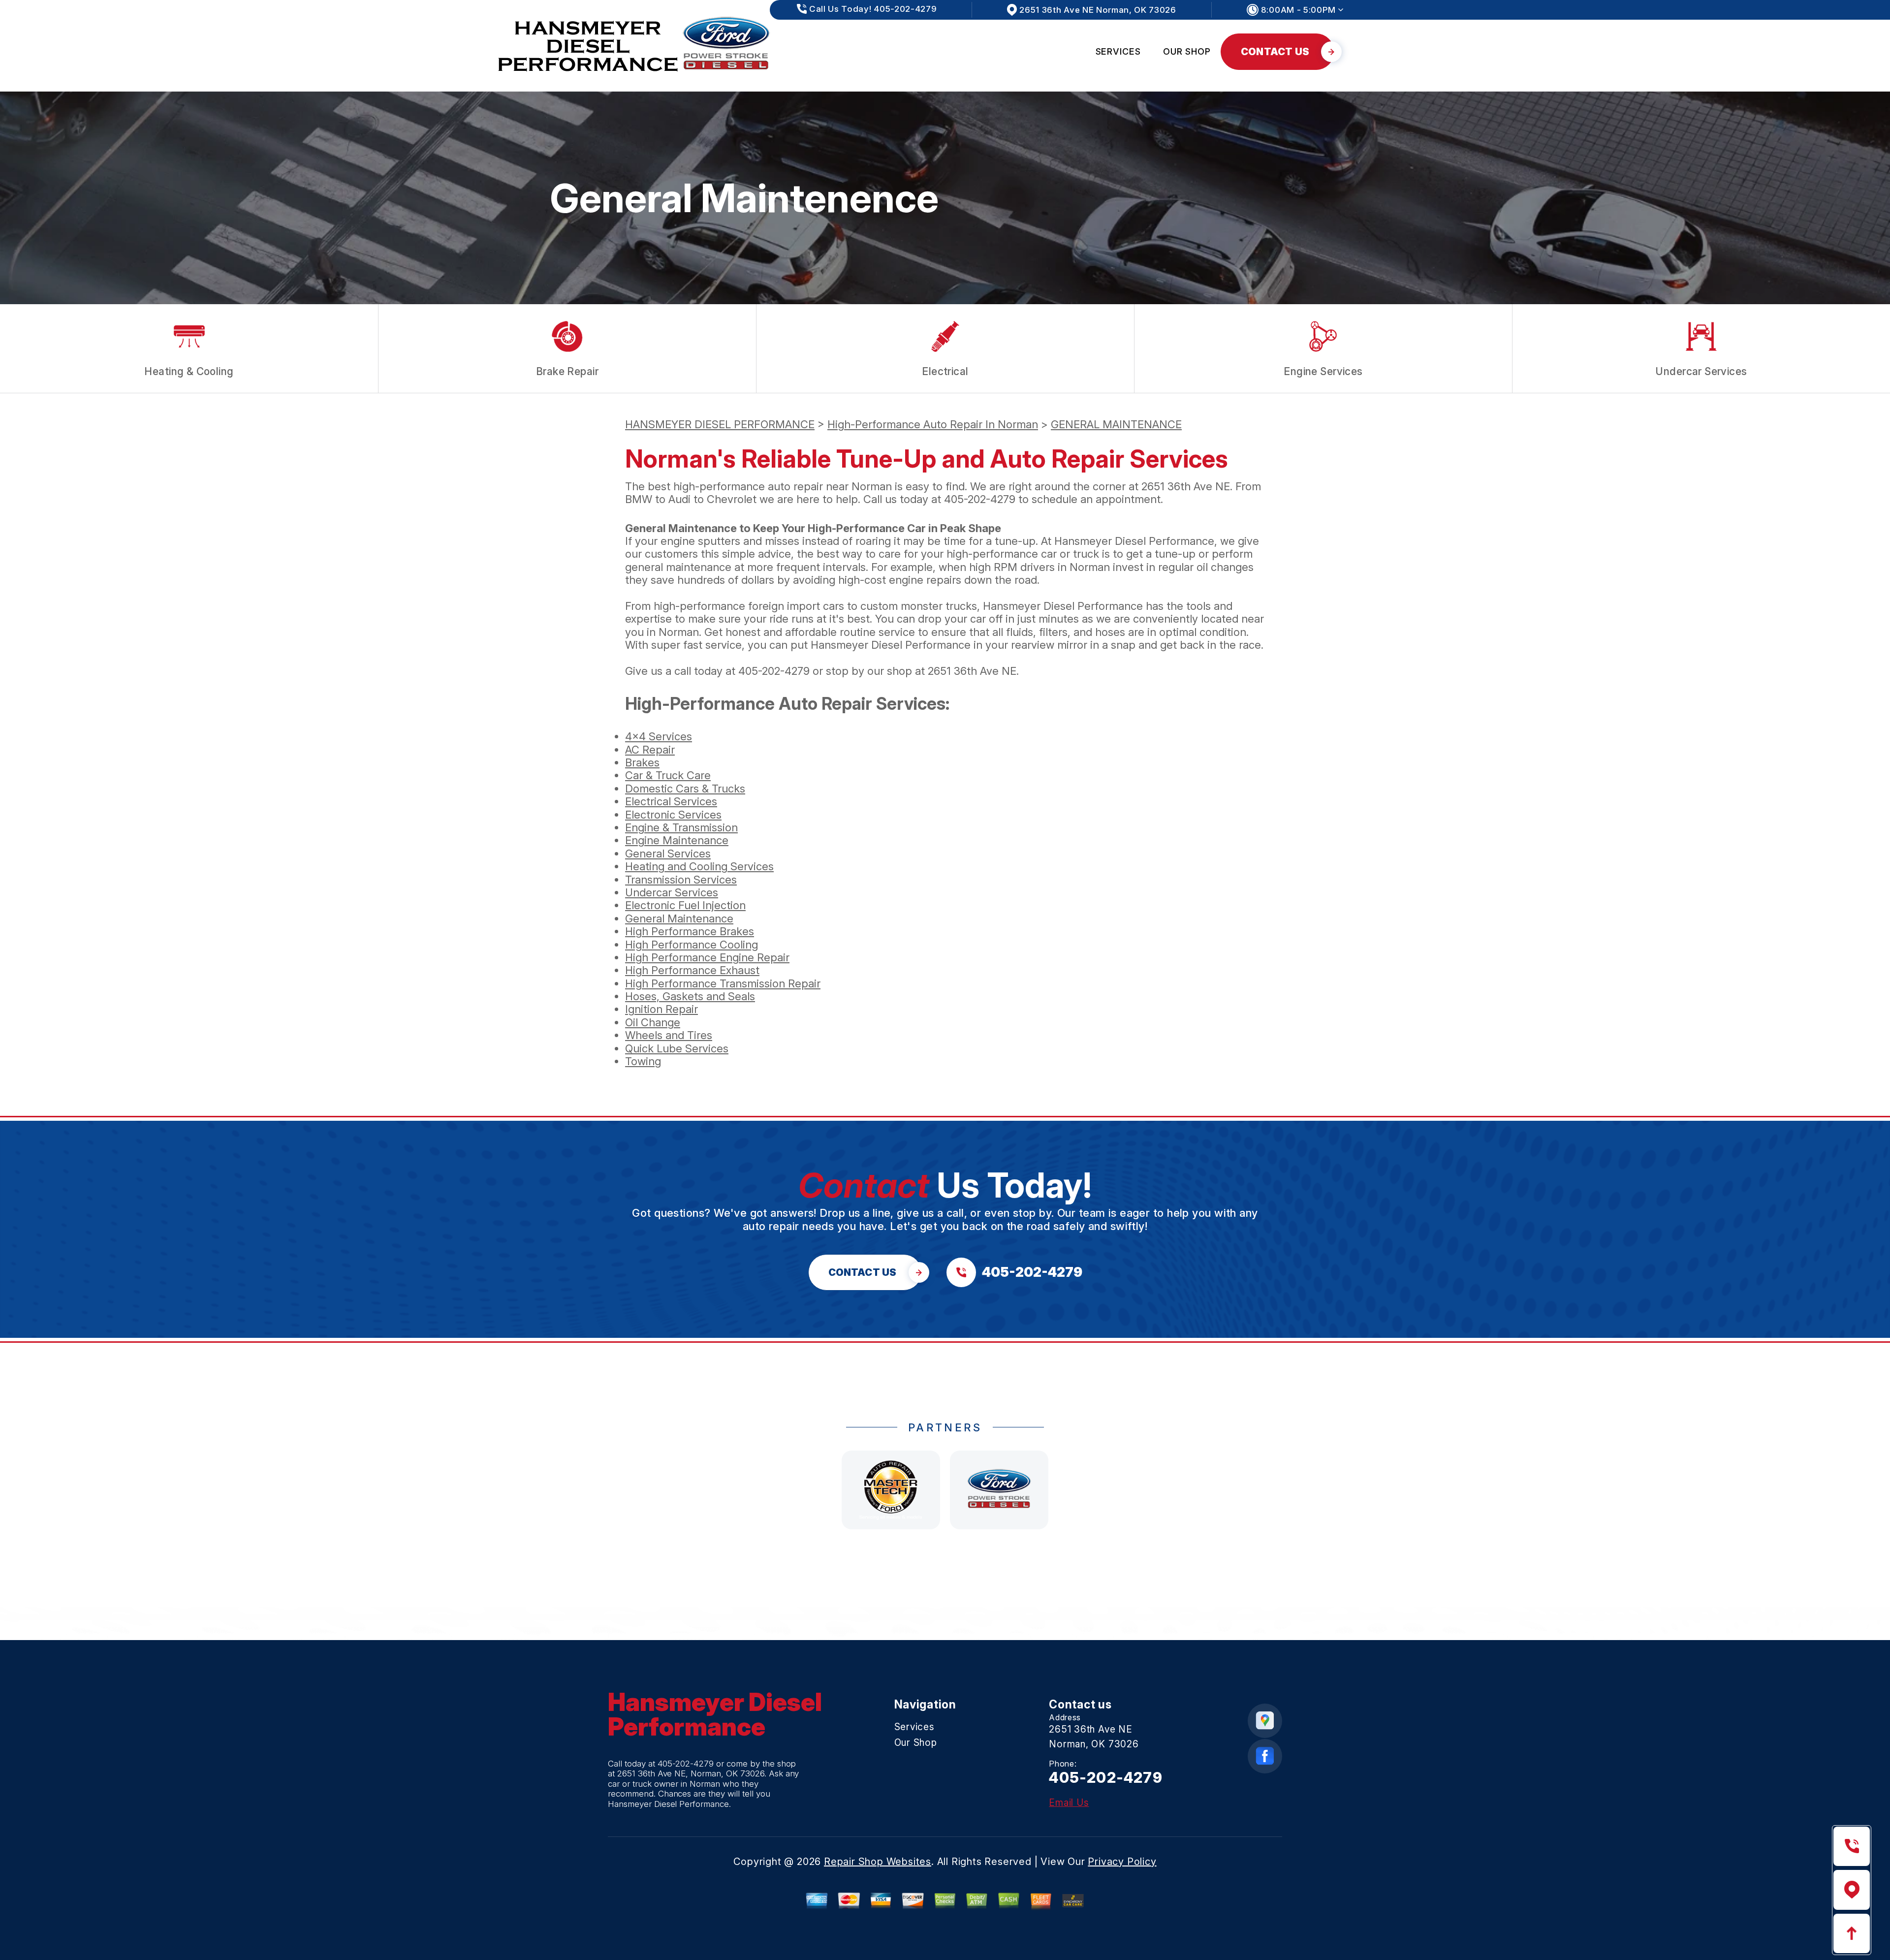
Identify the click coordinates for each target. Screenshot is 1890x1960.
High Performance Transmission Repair (723, 983)
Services (1118, 51)
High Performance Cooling (692, 945)
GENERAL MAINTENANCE (1116, 424)
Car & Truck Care (668, 775)
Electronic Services (673, 815)
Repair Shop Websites (878, 1862)
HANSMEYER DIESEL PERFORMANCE (720, 424)
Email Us (1069, 1803)
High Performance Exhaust (692, 970)
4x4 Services (659, 736)
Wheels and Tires (669, 1035)
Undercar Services (672, 892)
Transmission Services (681, 880)
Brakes (642, 762)
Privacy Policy (1122, 1862)
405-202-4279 (980, 499)
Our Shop (1187, 51)
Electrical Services (671, 801)
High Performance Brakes (690, 931)
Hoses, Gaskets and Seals (690, 996)
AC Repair (650, 750)
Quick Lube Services (677, 1048)
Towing (643, 1061)
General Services (668, 854)
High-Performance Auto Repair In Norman (933, 424)
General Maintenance (679, 918)
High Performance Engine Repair (707, 957)
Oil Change (653, 1022)
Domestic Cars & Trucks (685, 789)
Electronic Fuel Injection (685, 905)
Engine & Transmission (681, 827)
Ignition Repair (661, 1009)
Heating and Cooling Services (699, 866)
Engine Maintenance (677, 840)
